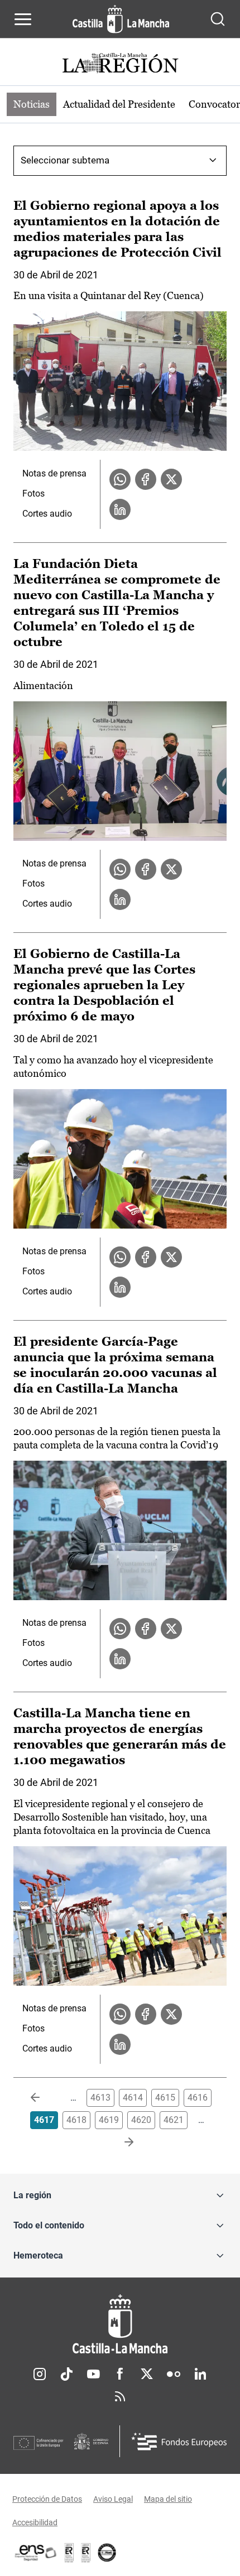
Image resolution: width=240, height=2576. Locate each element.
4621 (174, 2120)
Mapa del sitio (168, 2499)
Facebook (120, 2374)
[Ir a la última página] (120, 2142)
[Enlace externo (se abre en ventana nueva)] (86, 2553)
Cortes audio (47, 514)
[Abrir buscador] (218, 19)
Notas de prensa (54, 473)
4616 (198, 2098)
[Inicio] (120, 2324)
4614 (133, 2098)
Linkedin (200, 2374)
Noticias (32, 104)
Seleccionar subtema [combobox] (65, 160)
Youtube (93, 2374)
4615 (165, 2098)
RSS (120, 2396)
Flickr (174, 2374)
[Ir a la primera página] (44, 2098)
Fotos (33, 493)
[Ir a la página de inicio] (121, 19)
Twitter (147, 2374)
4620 (141, 2120)
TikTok (66, 2374)
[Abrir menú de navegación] (23, 19)
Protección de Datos (47, 2499)
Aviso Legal (113, 2499)
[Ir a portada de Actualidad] (120, 64)
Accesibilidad (35, 2522)
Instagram (40, 2374)
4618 (76, 2120)
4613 (100, 2098)
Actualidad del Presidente (119, 104)
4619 (109, 2120)
